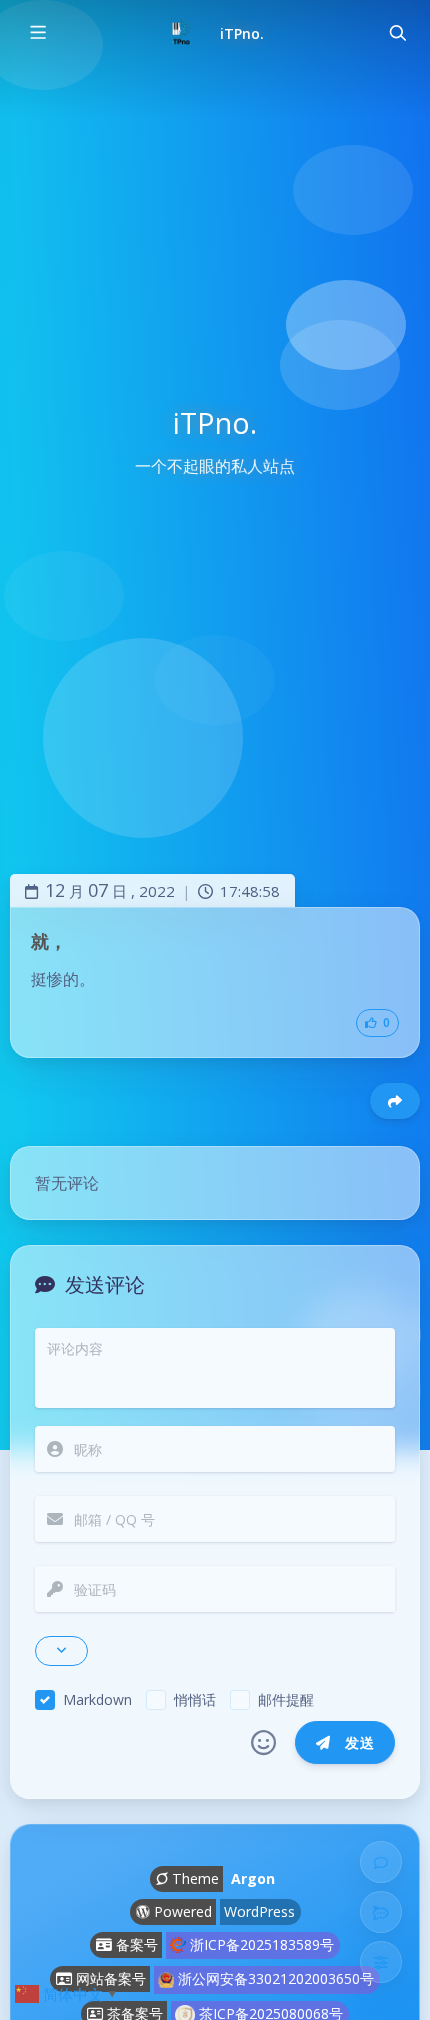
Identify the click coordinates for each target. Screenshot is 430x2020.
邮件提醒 (286, 1699)
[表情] (264, 1743)
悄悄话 (195, 1699)
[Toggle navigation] (397, 33)
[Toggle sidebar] (37, 33)
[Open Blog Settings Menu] (381, 1962)
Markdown (97, 1699)
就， (49, 941)
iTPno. (242, 33)
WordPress (259, 1911)
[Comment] (381, 1862)
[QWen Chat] (381, 1912)
